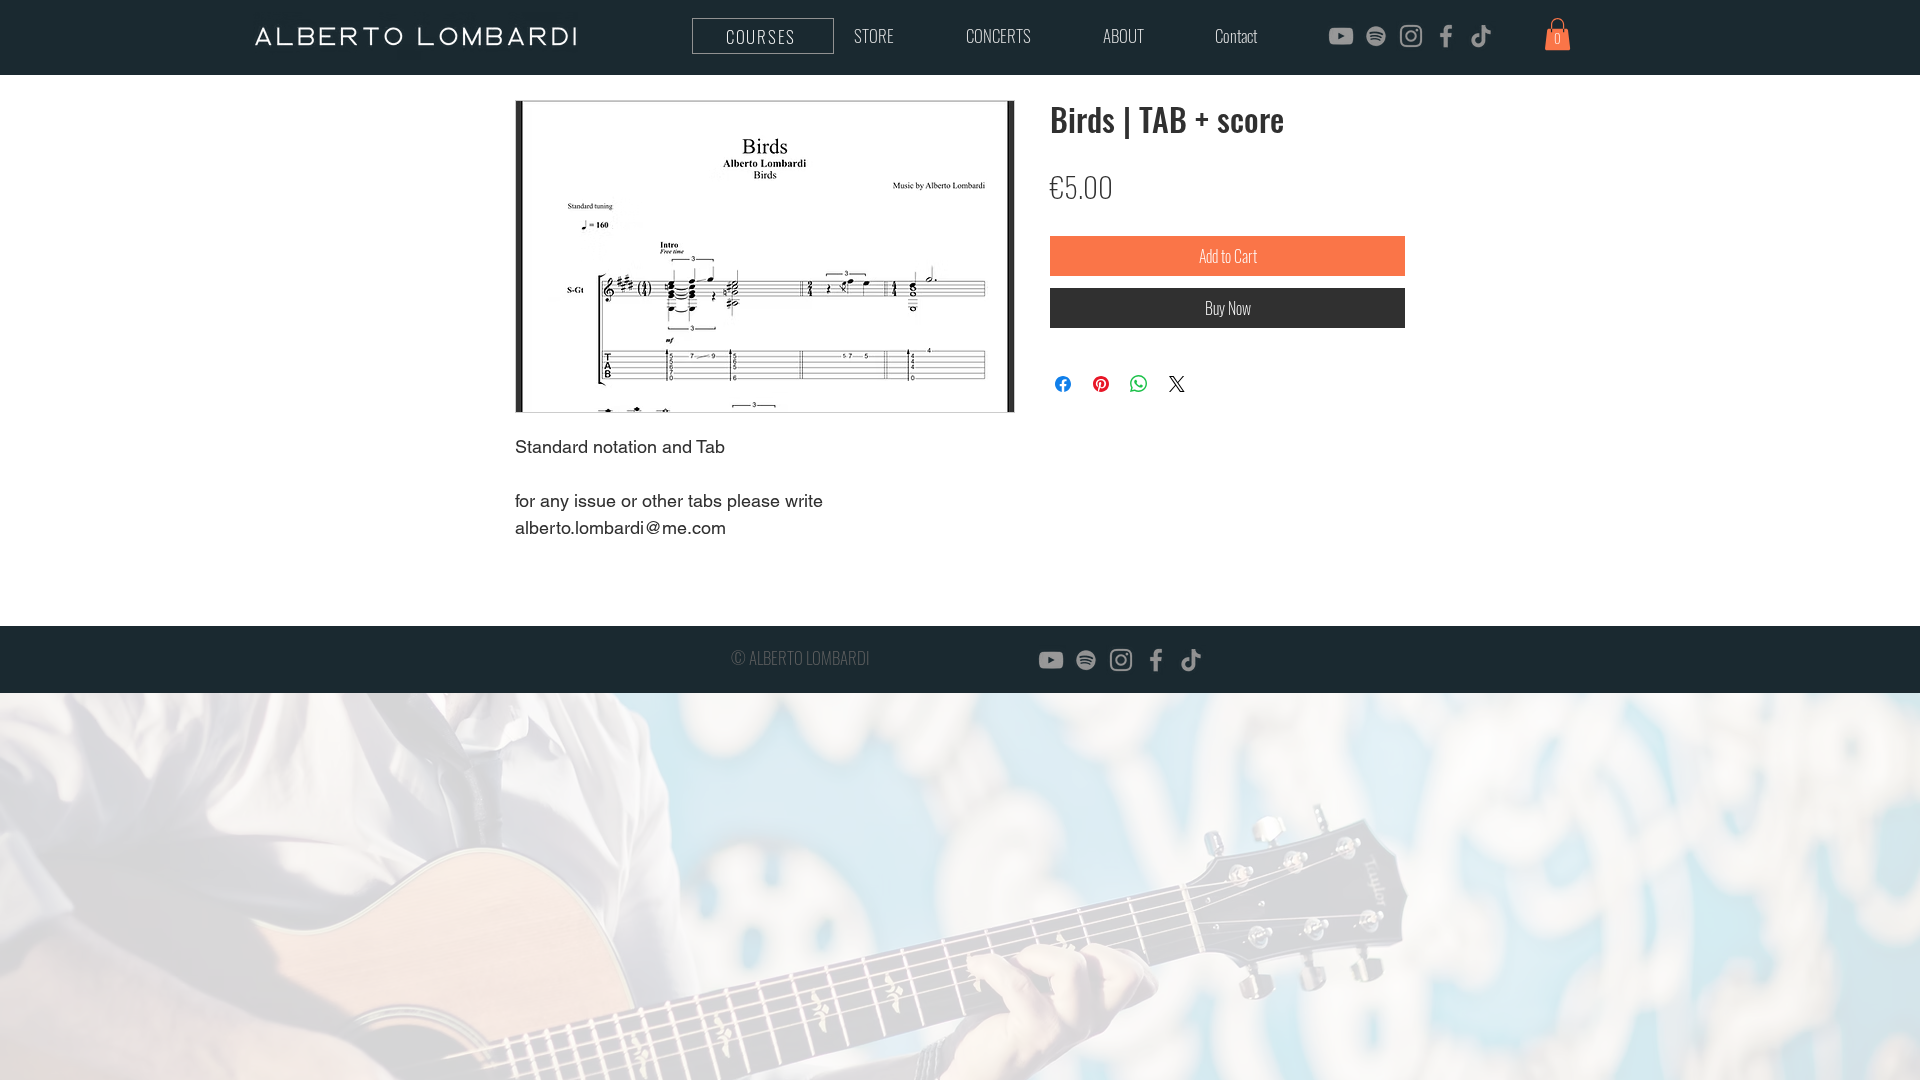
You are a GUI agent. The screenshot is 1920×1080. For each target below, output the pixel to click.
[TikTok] (1481, 36)
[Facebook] (1446, 36)
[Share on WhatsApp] (1139, 384)
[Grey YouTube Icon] (1341, 36)
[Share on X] (1177, 384)
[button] (1557, 34)
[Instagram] (1411, 36)
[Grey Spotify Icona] (1376, 36)
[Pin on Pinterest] (1101, 384)
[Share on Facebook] (1063, 384)
